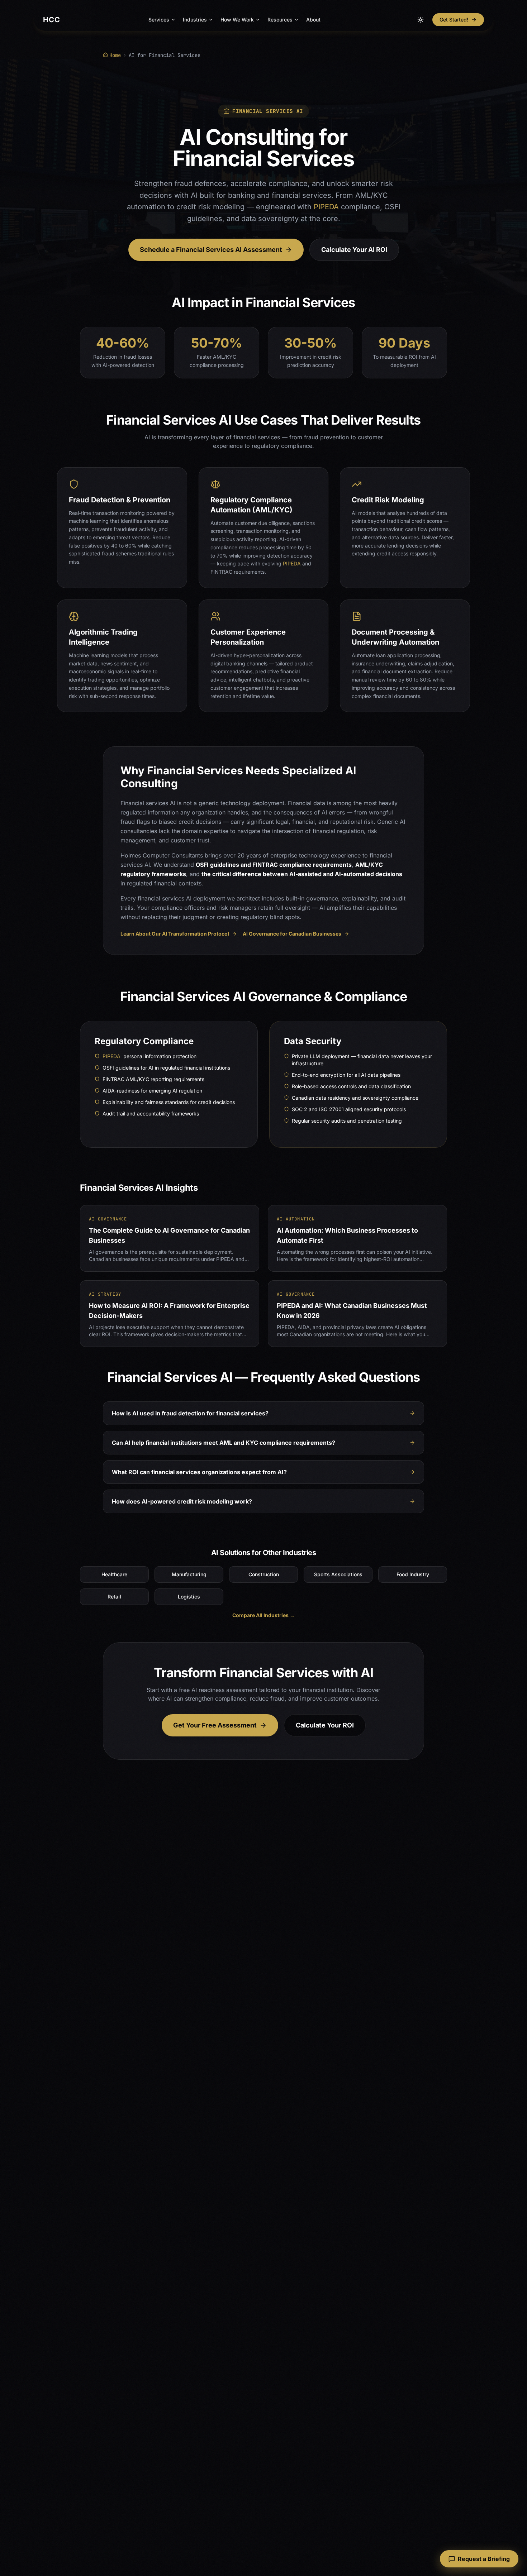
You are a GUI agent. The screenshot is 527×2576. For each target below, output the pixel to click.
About (313, 20)
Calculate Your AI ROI (354, 250)
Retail (114, 1597)
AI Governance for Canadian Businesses (292, 934)
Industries (195, 20)
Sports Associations (338, 1574)
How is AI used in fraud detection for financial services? (190, 1413)
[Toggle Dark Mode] (421, 20)
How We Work (237, 20)
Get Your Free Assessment (215, 1725)
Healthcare (114, 1574)
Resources (280, 20)
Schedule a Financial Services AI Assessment (211, 250)
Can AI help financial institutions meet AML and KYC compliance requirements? (224, 1443)
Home (115, 55)
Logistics (189, 1597)
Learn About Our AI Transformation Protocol (175, 934)
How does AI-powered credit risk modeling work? (182, 1501)
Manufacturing (189, 1574)
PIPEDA (326, 207)
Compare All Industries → (263, 1615)
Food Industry (413, 1574)
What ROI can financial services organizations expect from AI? (199, 1472)
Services (159, 20)
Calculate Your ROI (325, 1725)
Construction (264, 1574)
